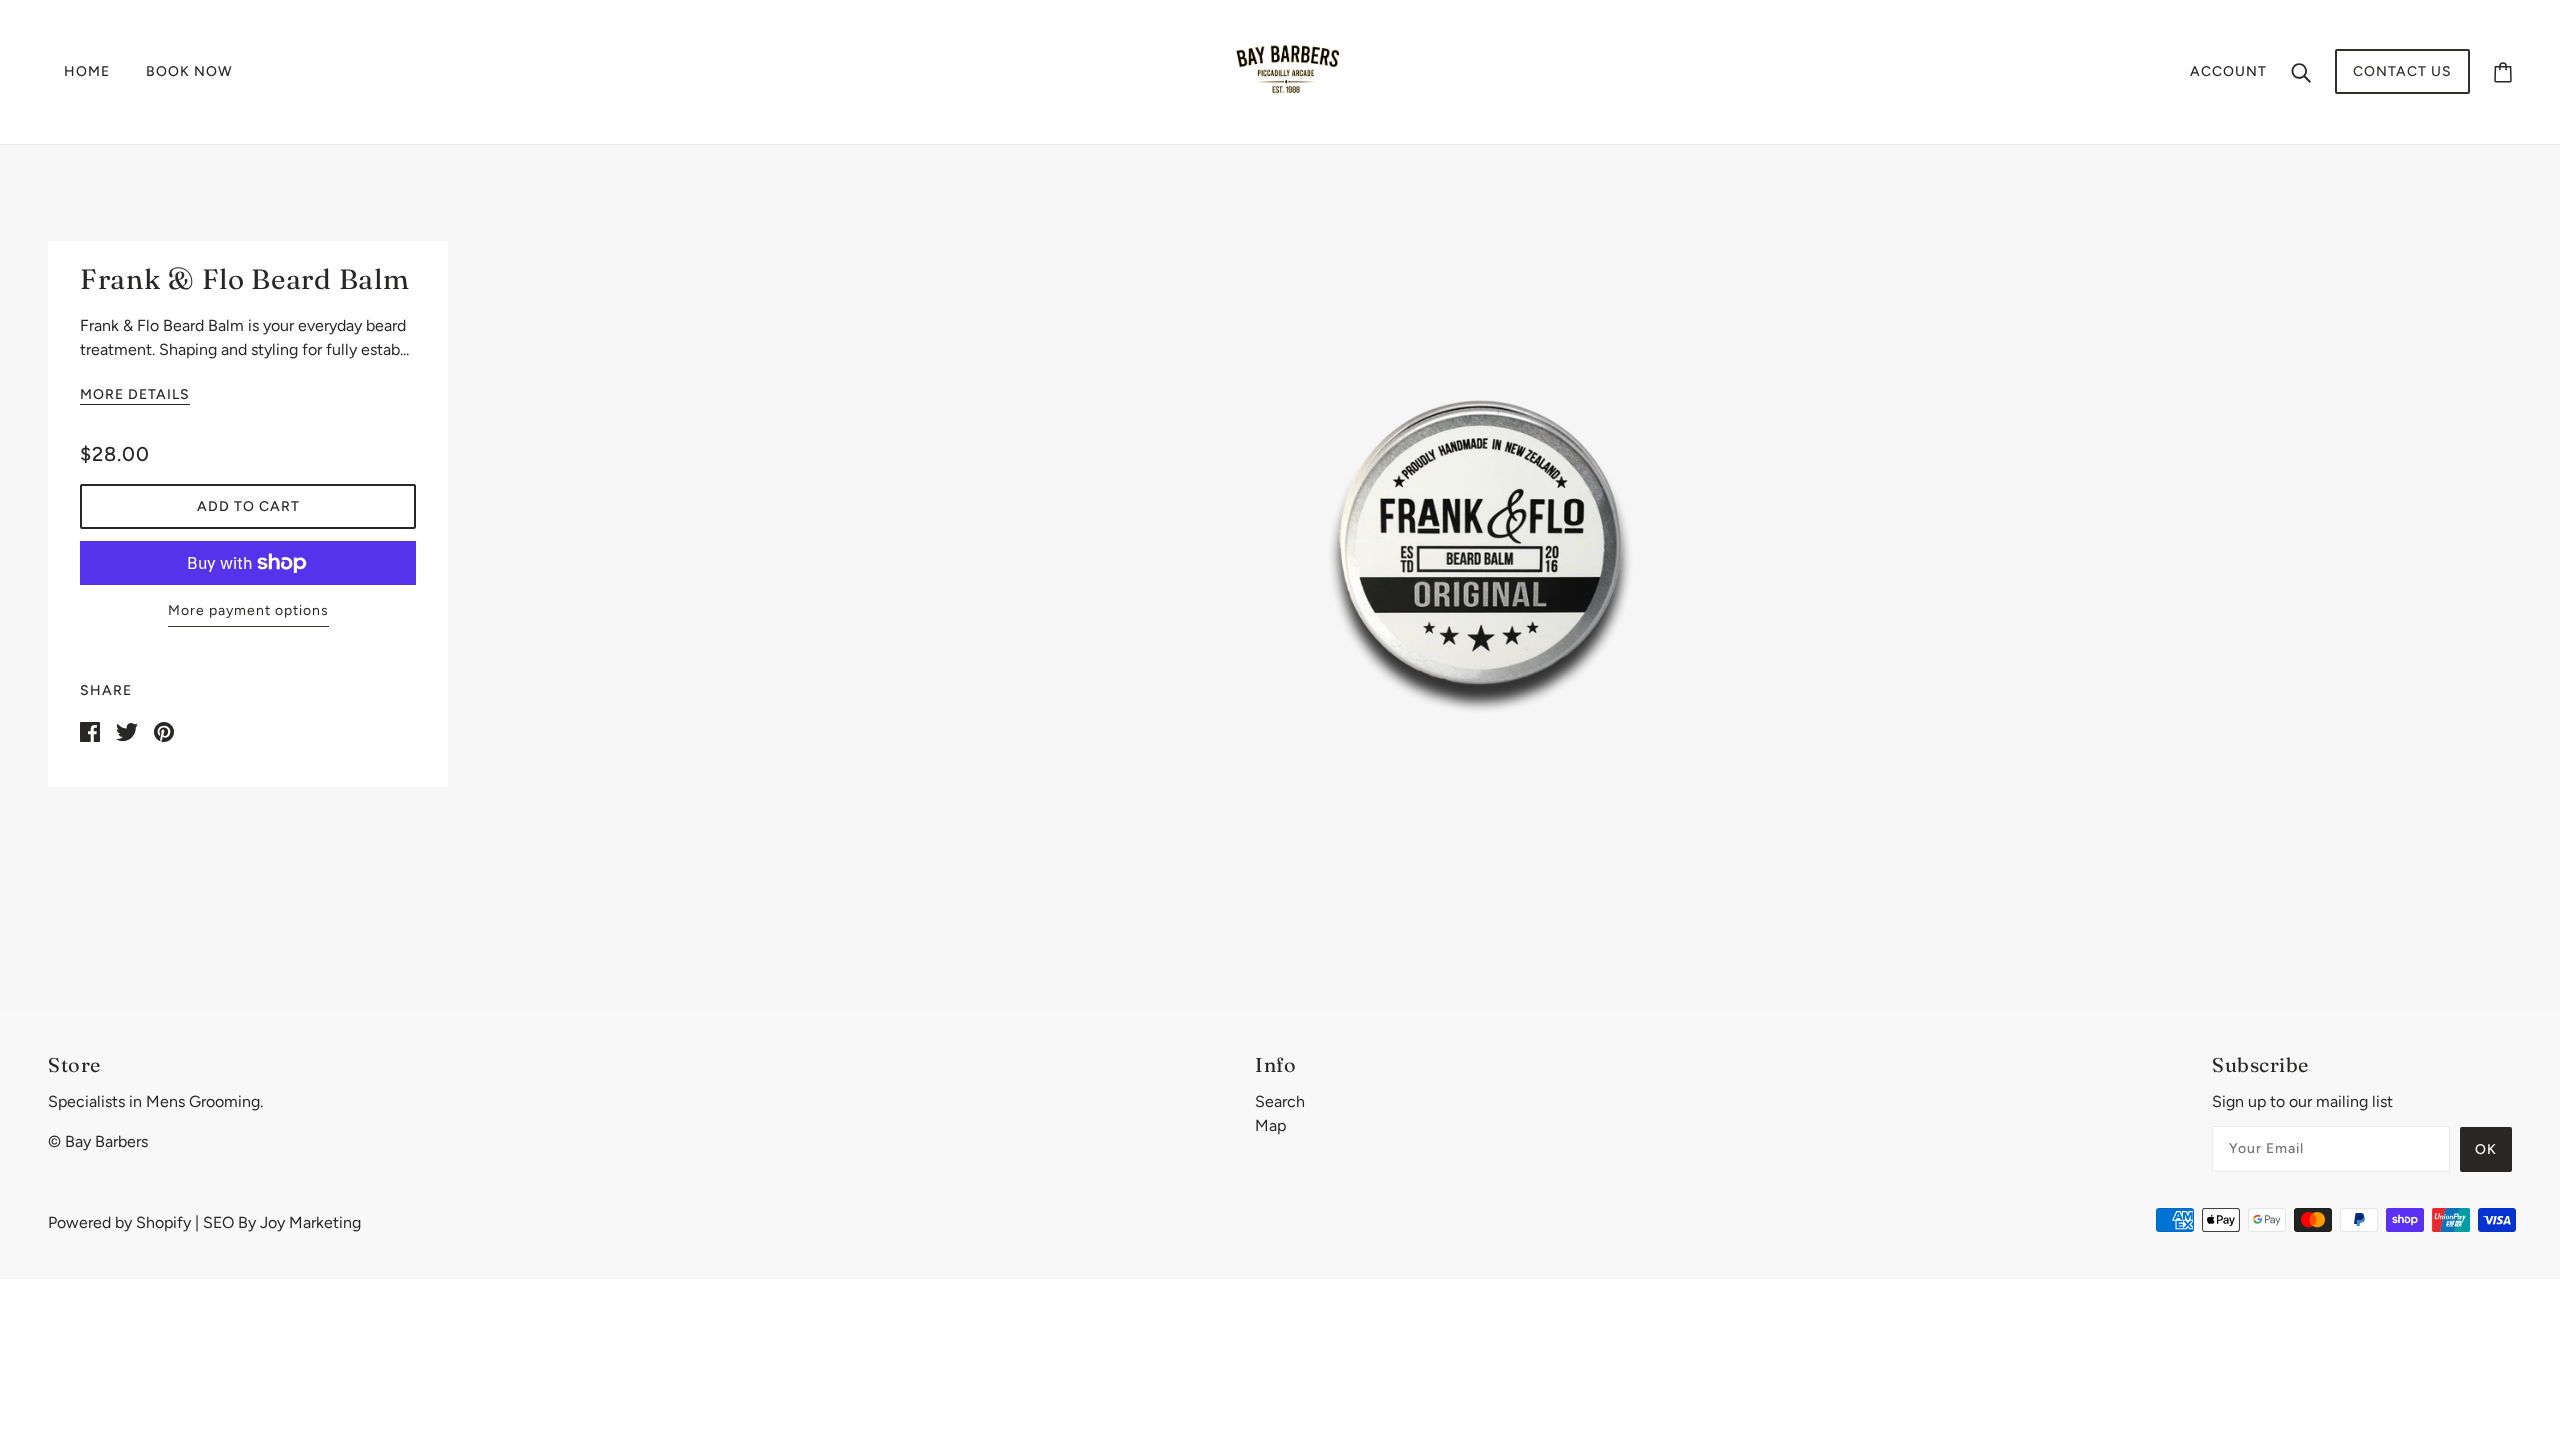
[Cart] (2503, 71)
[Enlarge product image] (1480, 541)
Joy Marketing (310, 1222)
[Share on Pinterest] (164, 730)
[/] (1285, 70)
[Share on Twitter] (127, 730)
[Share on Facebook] (90, 730)
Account (2228, 71)
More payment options (248, 610)
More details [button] (135, 395)
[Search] (2301, 72)
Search (1280, 1101)
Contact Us (2402, 71)
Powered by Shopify (119, 1222)
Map (1270, 1125)
